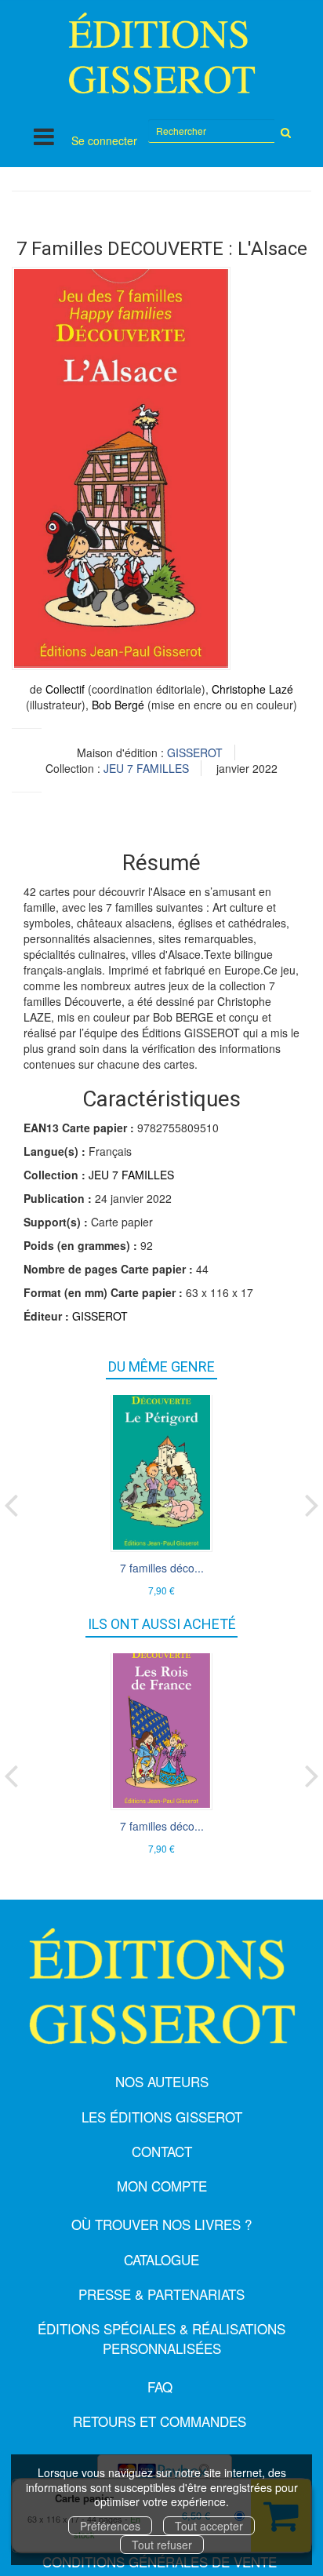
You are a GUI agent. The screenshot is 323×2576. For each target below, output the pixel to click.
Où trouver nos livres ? (161, 2224)
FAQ (160, 2387)
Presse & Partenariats (161, 2294)
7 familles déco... (162, 1568)
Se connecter (104, 140)
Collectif (65, 689)
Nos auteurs (162, 2081)
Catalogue (161, 2259)
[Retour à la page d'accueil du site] (161, 53)
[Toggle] (44, 136)
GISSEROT (195, 752)
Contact (162, 2151)
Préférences (110, 2526)
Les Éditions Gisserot (162, 2117)
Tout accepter (209, 2526)
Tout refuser (162, 2545)
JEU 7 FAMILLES (146, 768)
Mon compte (162, 2186)
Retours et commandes (160, 2421)
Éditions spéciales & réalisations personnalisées (161, 2338)
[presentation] (11, 1502)
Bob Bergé (118, 705)
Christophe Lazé (252, 689)
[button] (121, 468)
